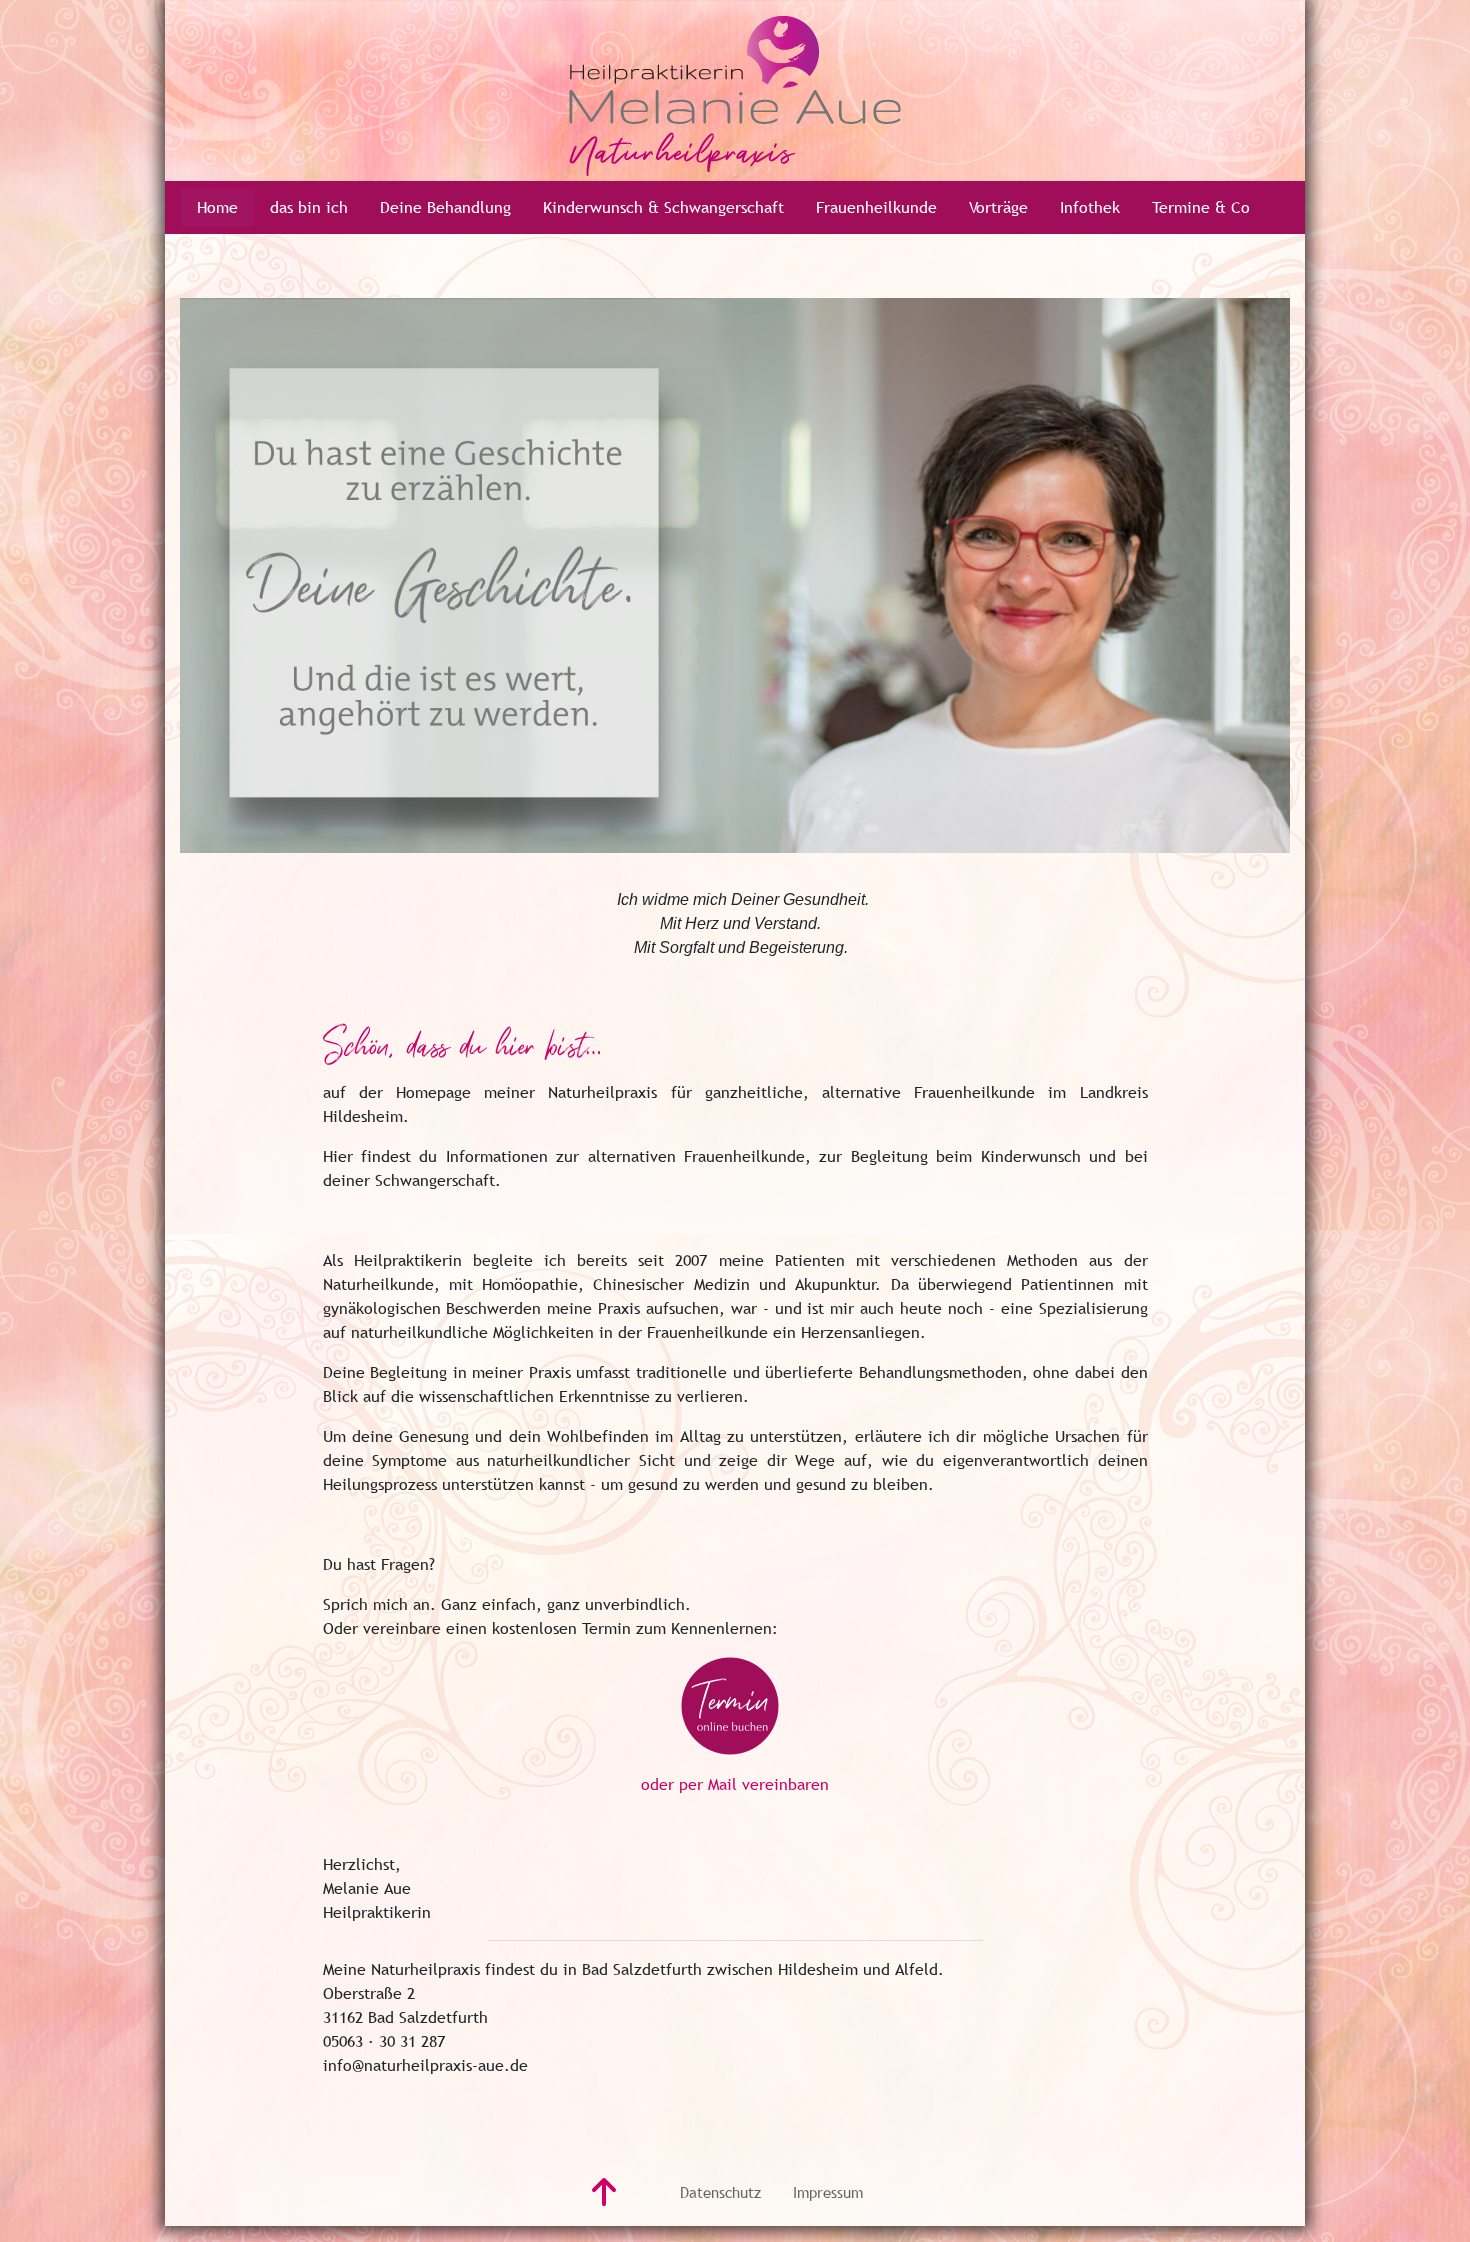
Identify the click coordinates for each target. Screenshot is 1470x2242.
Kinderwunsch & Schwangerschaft (663, 207)
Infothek (1090, 207)
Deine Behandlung (445, 207)
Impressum (828, 2192)
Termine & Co (1201, 207)
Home (217, 207)
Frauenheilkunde (876, 207)
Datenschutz (720, 2192)
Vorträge (998, 207)
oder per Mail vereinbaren (735, 1784)
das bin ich (309, 207)
